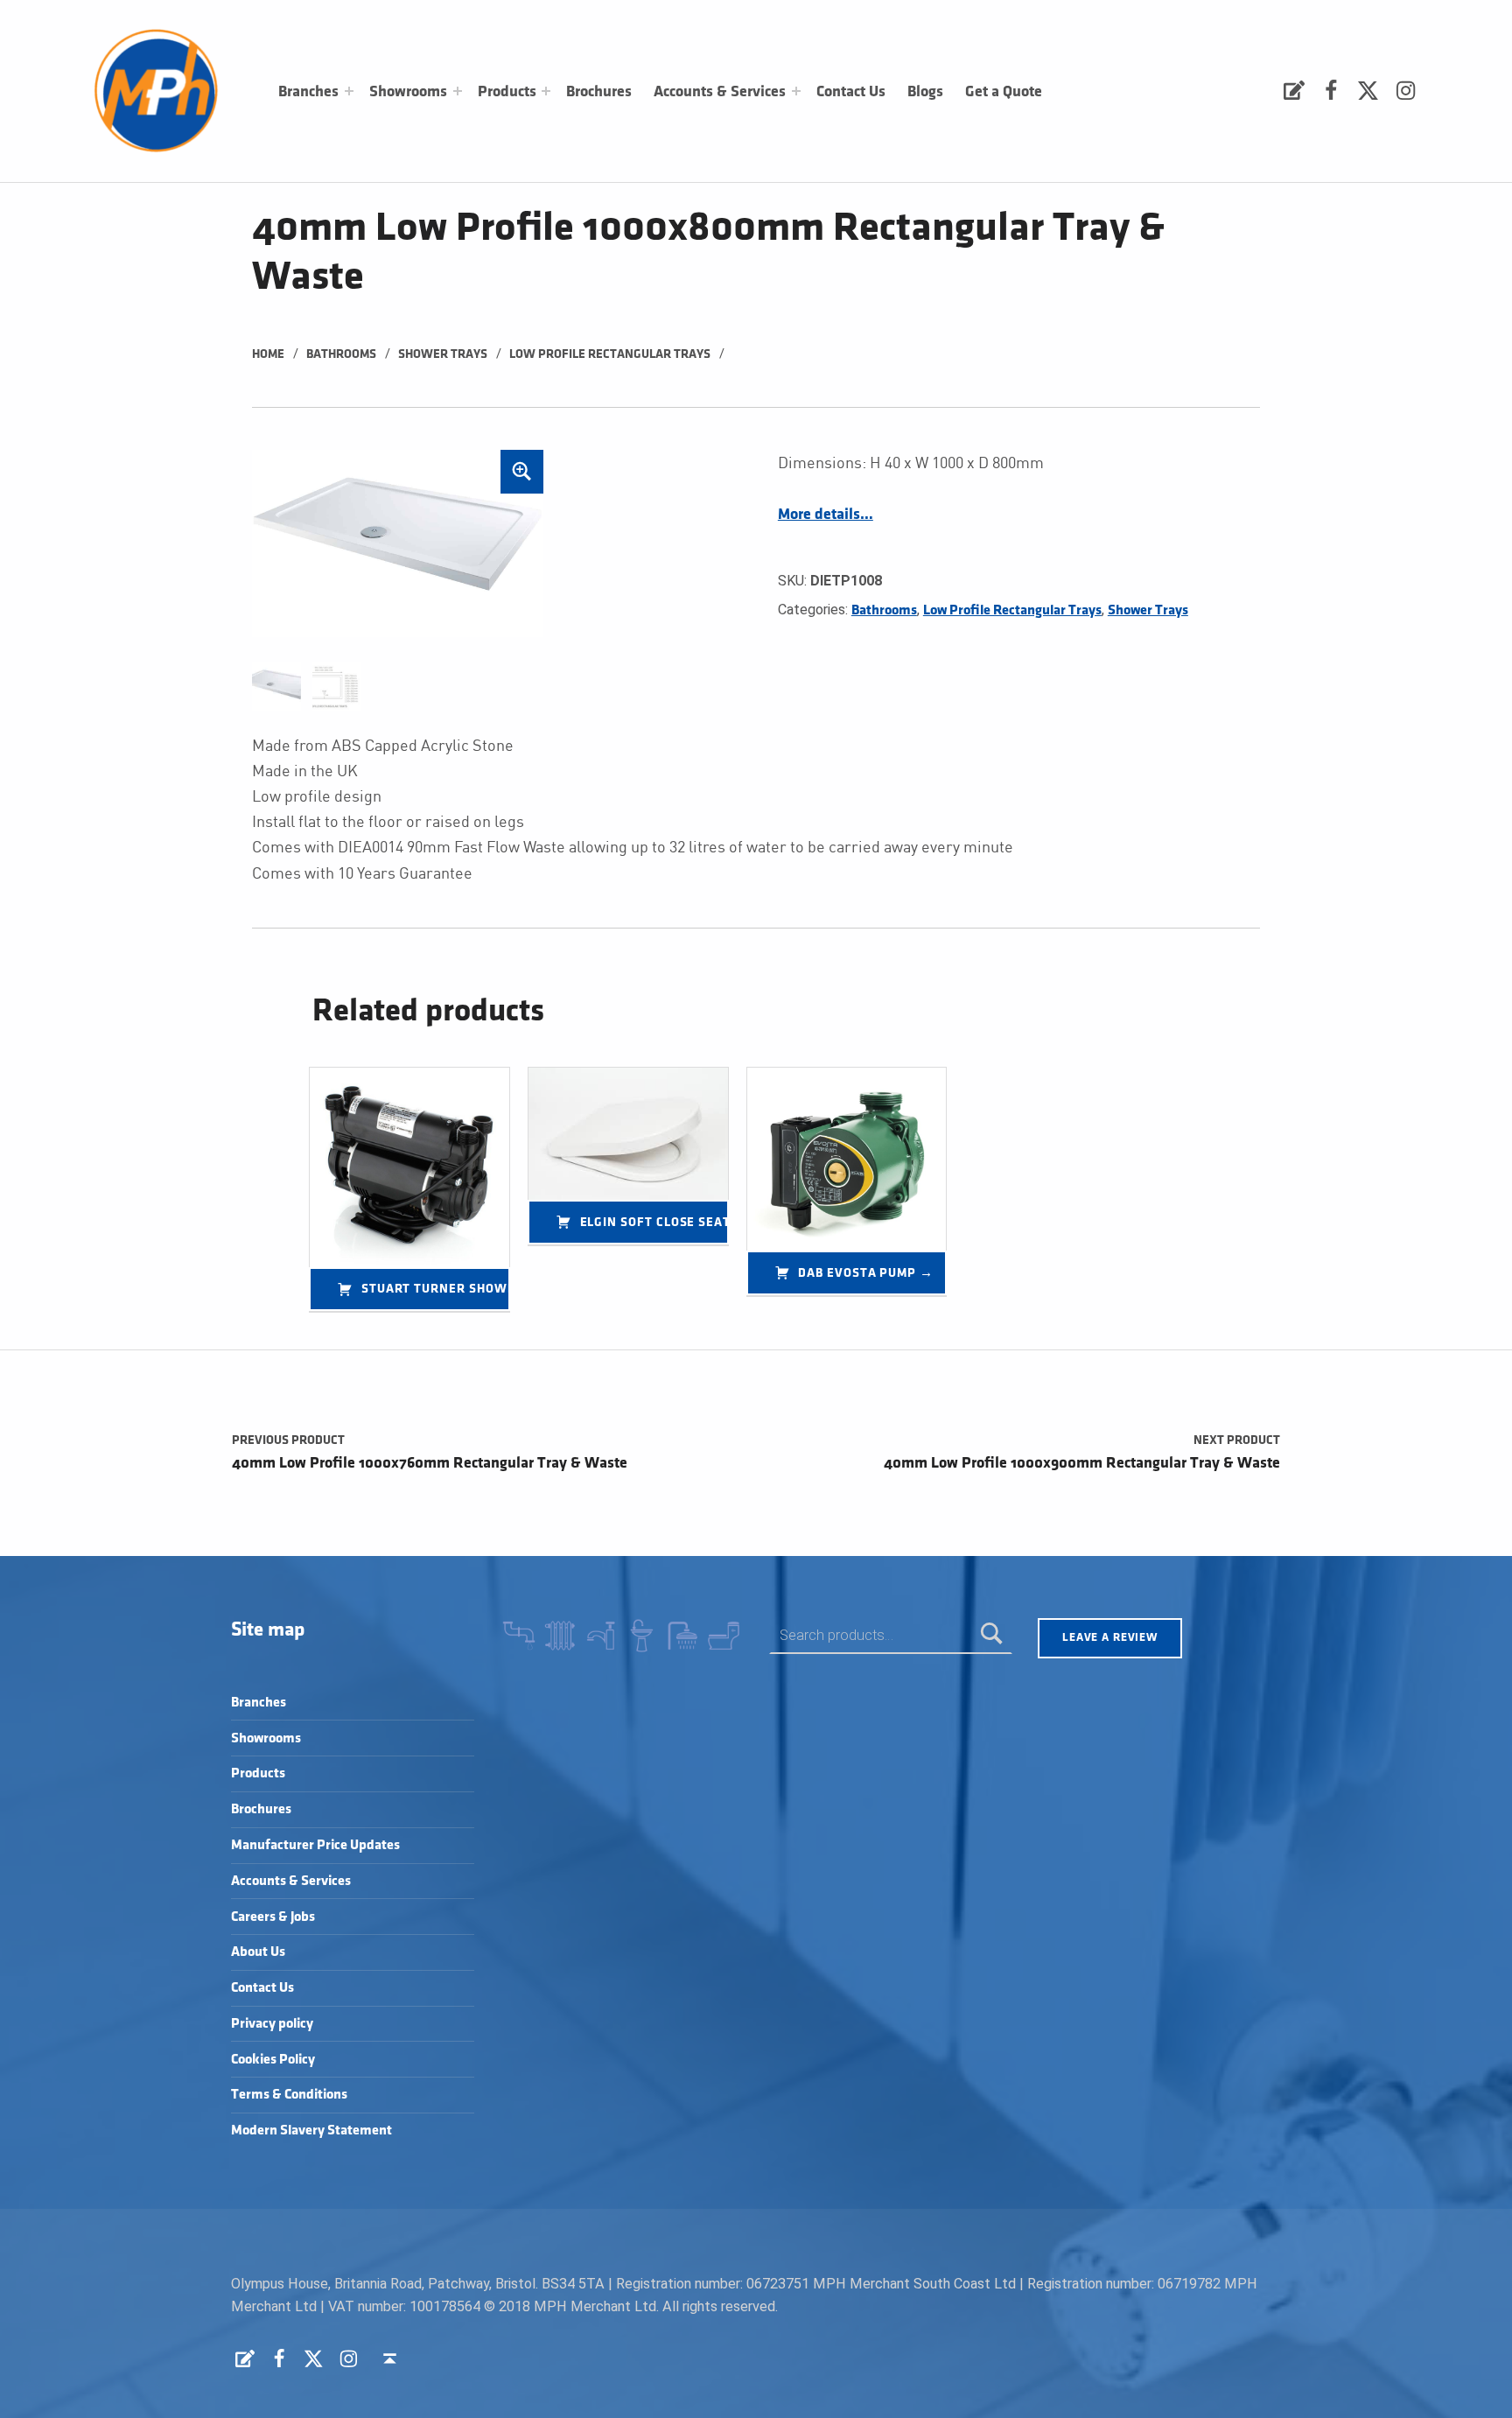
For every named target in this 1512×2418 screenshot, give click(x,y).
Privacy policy (272, 2024)
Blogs (925, 92)
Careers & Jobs (273, 1917)
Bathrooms (341, 354)
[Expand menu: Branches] (349, 91)
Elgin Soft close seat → (654, 1222)
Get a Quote (1004, 92)
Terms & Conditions (289, 2095)
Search (992, 1635)
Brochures (599, 92)
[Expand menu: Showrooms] (458, 91)
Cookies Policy (273, 2060)
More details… (826, 515)
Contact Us (851, 92)
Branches (308, 92)
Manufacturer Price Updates (315, 1845)
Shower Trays (443, 354)
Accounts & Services (720, 92)
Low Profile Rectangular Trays (610, 354)
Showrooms (408, 92)
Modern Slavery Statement (311, 2131)
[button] (522, 472)
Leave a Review (1110, 1637)
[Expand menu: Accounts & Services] (796, 91)
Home (268, 354)
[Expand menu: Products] (546, 91)
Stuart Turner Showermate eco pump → (436, 1289)
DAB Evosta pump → (866, 1273)
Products (507, 92)
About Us (258, 1952)
